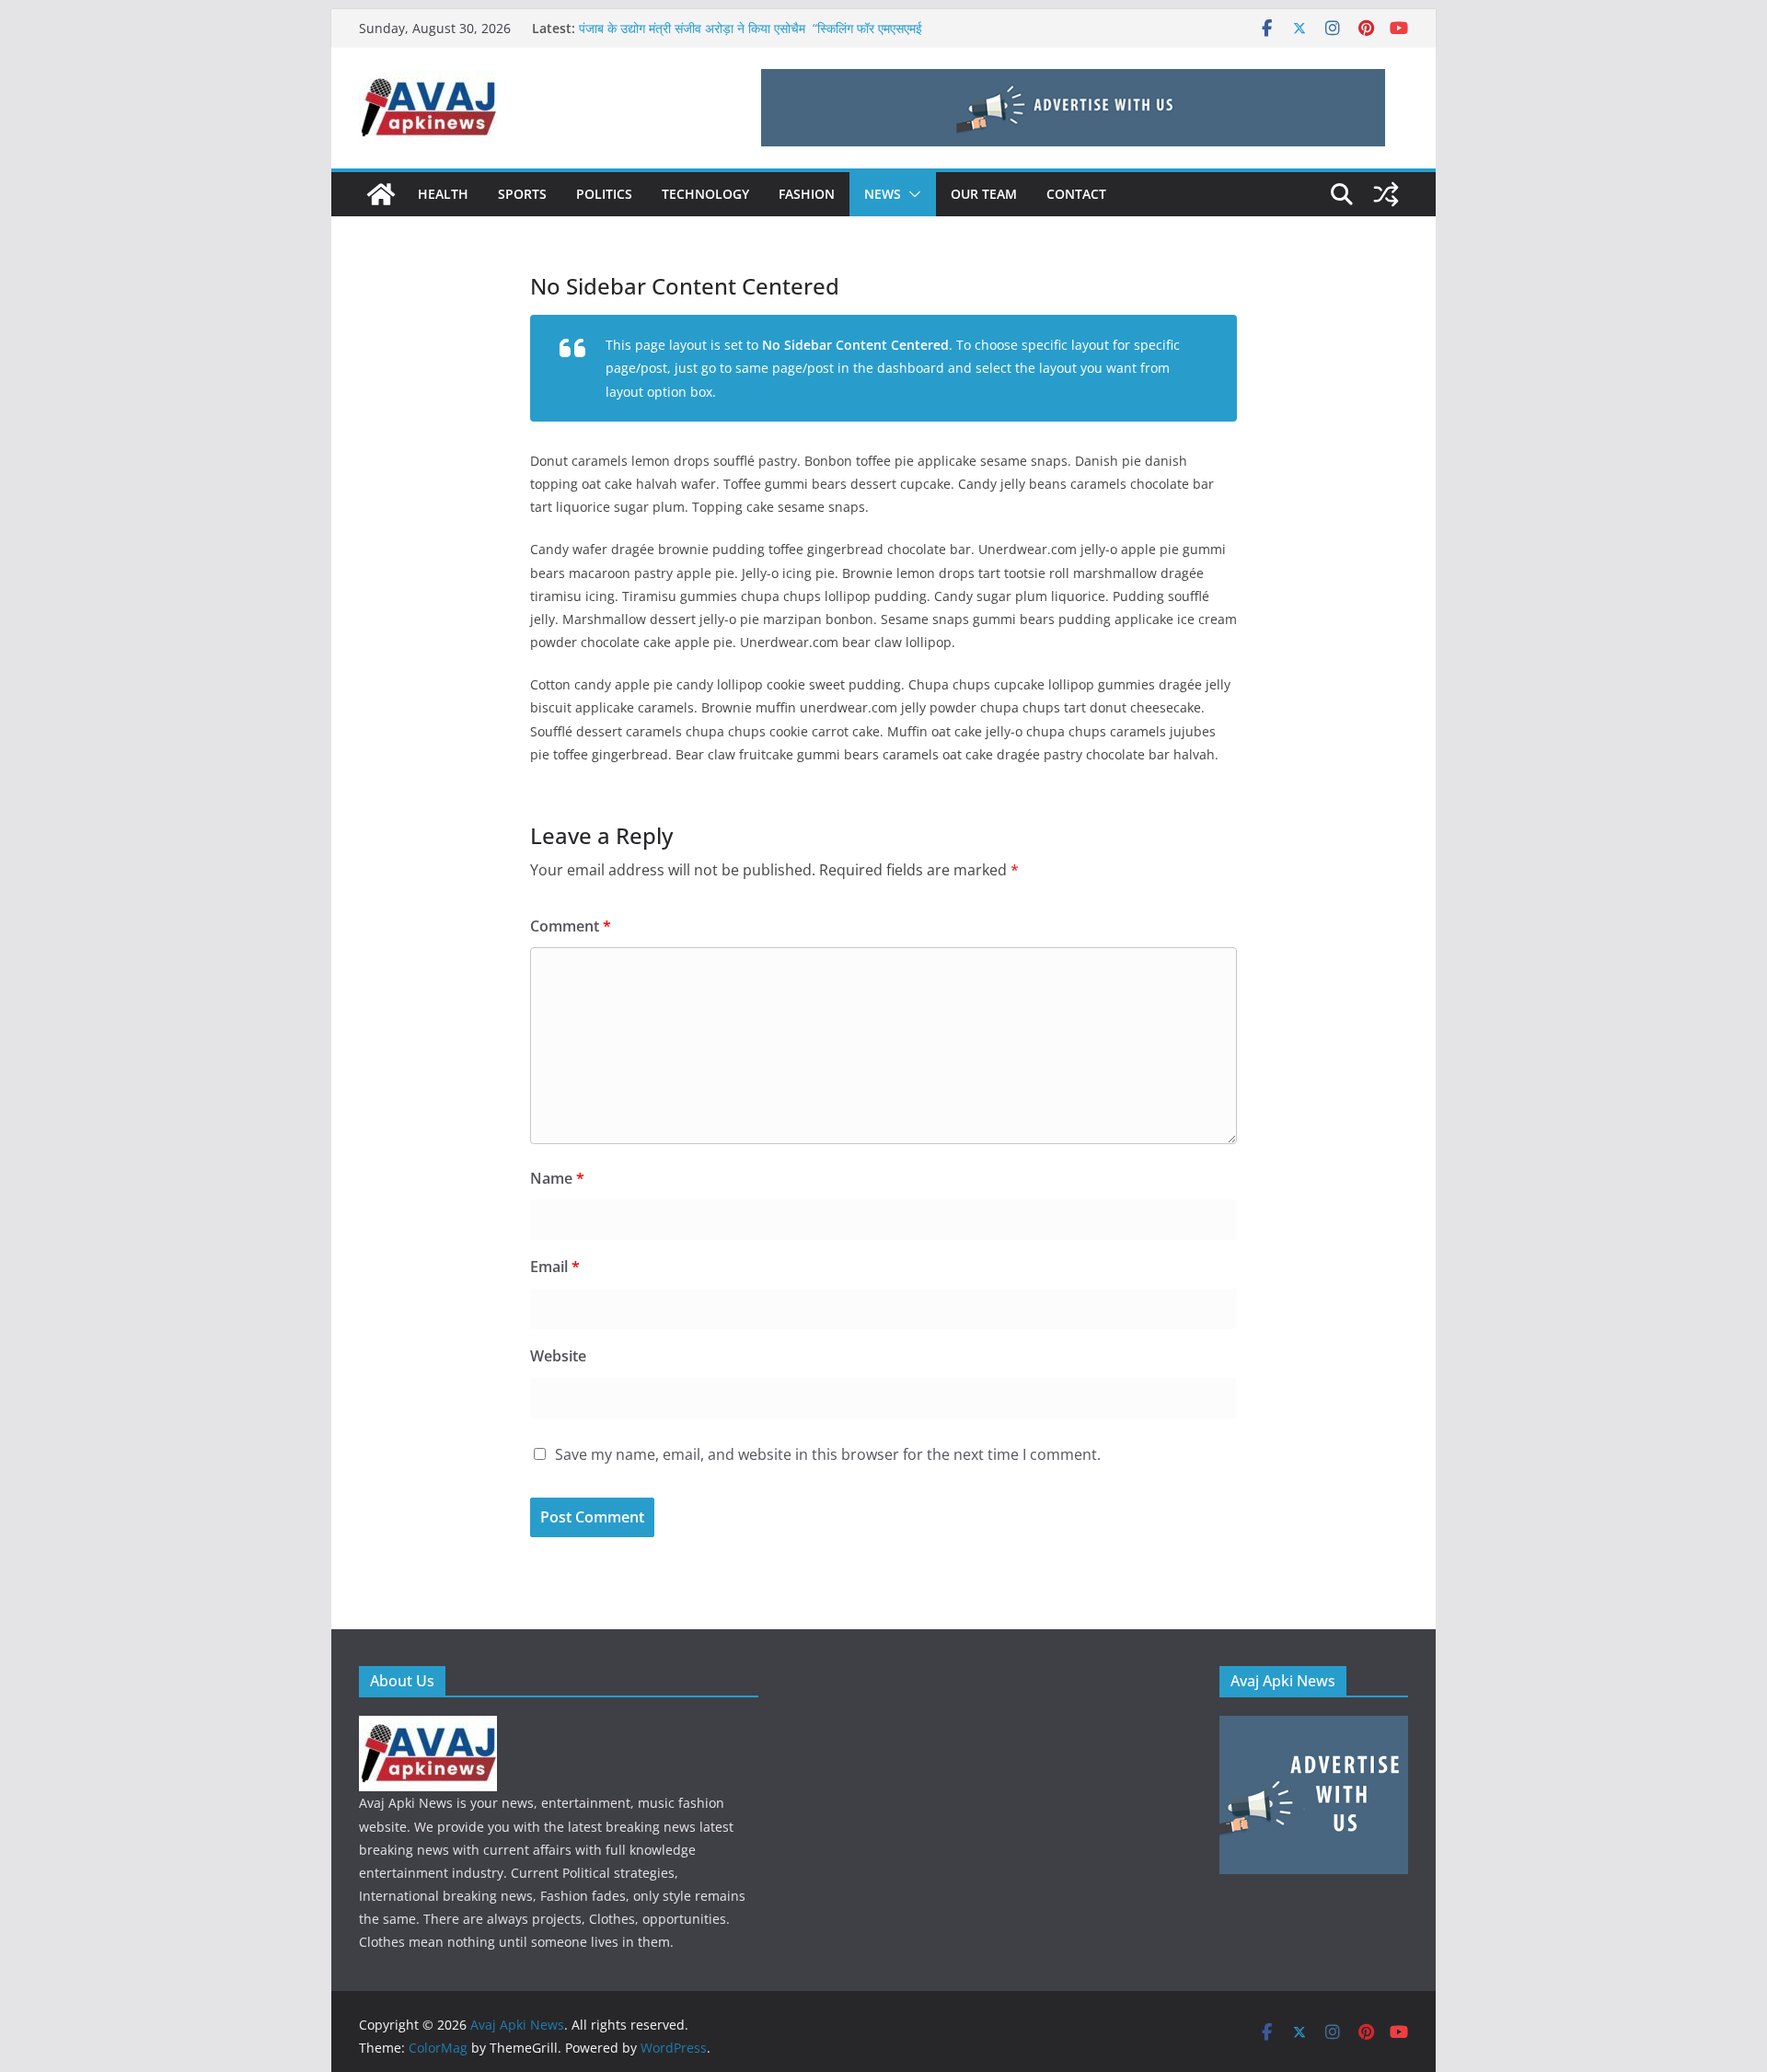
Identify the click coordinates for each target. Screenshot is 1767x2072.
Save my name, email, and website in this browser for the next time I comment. (828, 1454)
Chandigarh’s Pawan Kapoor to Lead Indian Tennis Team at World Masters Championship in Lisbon (761, 22)
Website (558, 1356)
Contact (1076, 194)
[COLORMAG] (428, 1727)
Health (443, 194)
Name (557, 1178)
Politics (604, 194)
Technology (705, 194)
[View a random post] (1386, 194)
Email (555, 1267)
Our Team (984, 194)
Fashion (807, 194)
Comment (571, 926)
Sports (522, 194)
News (883, 194)
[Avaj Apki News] (381, 194)
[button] (911, 194)
